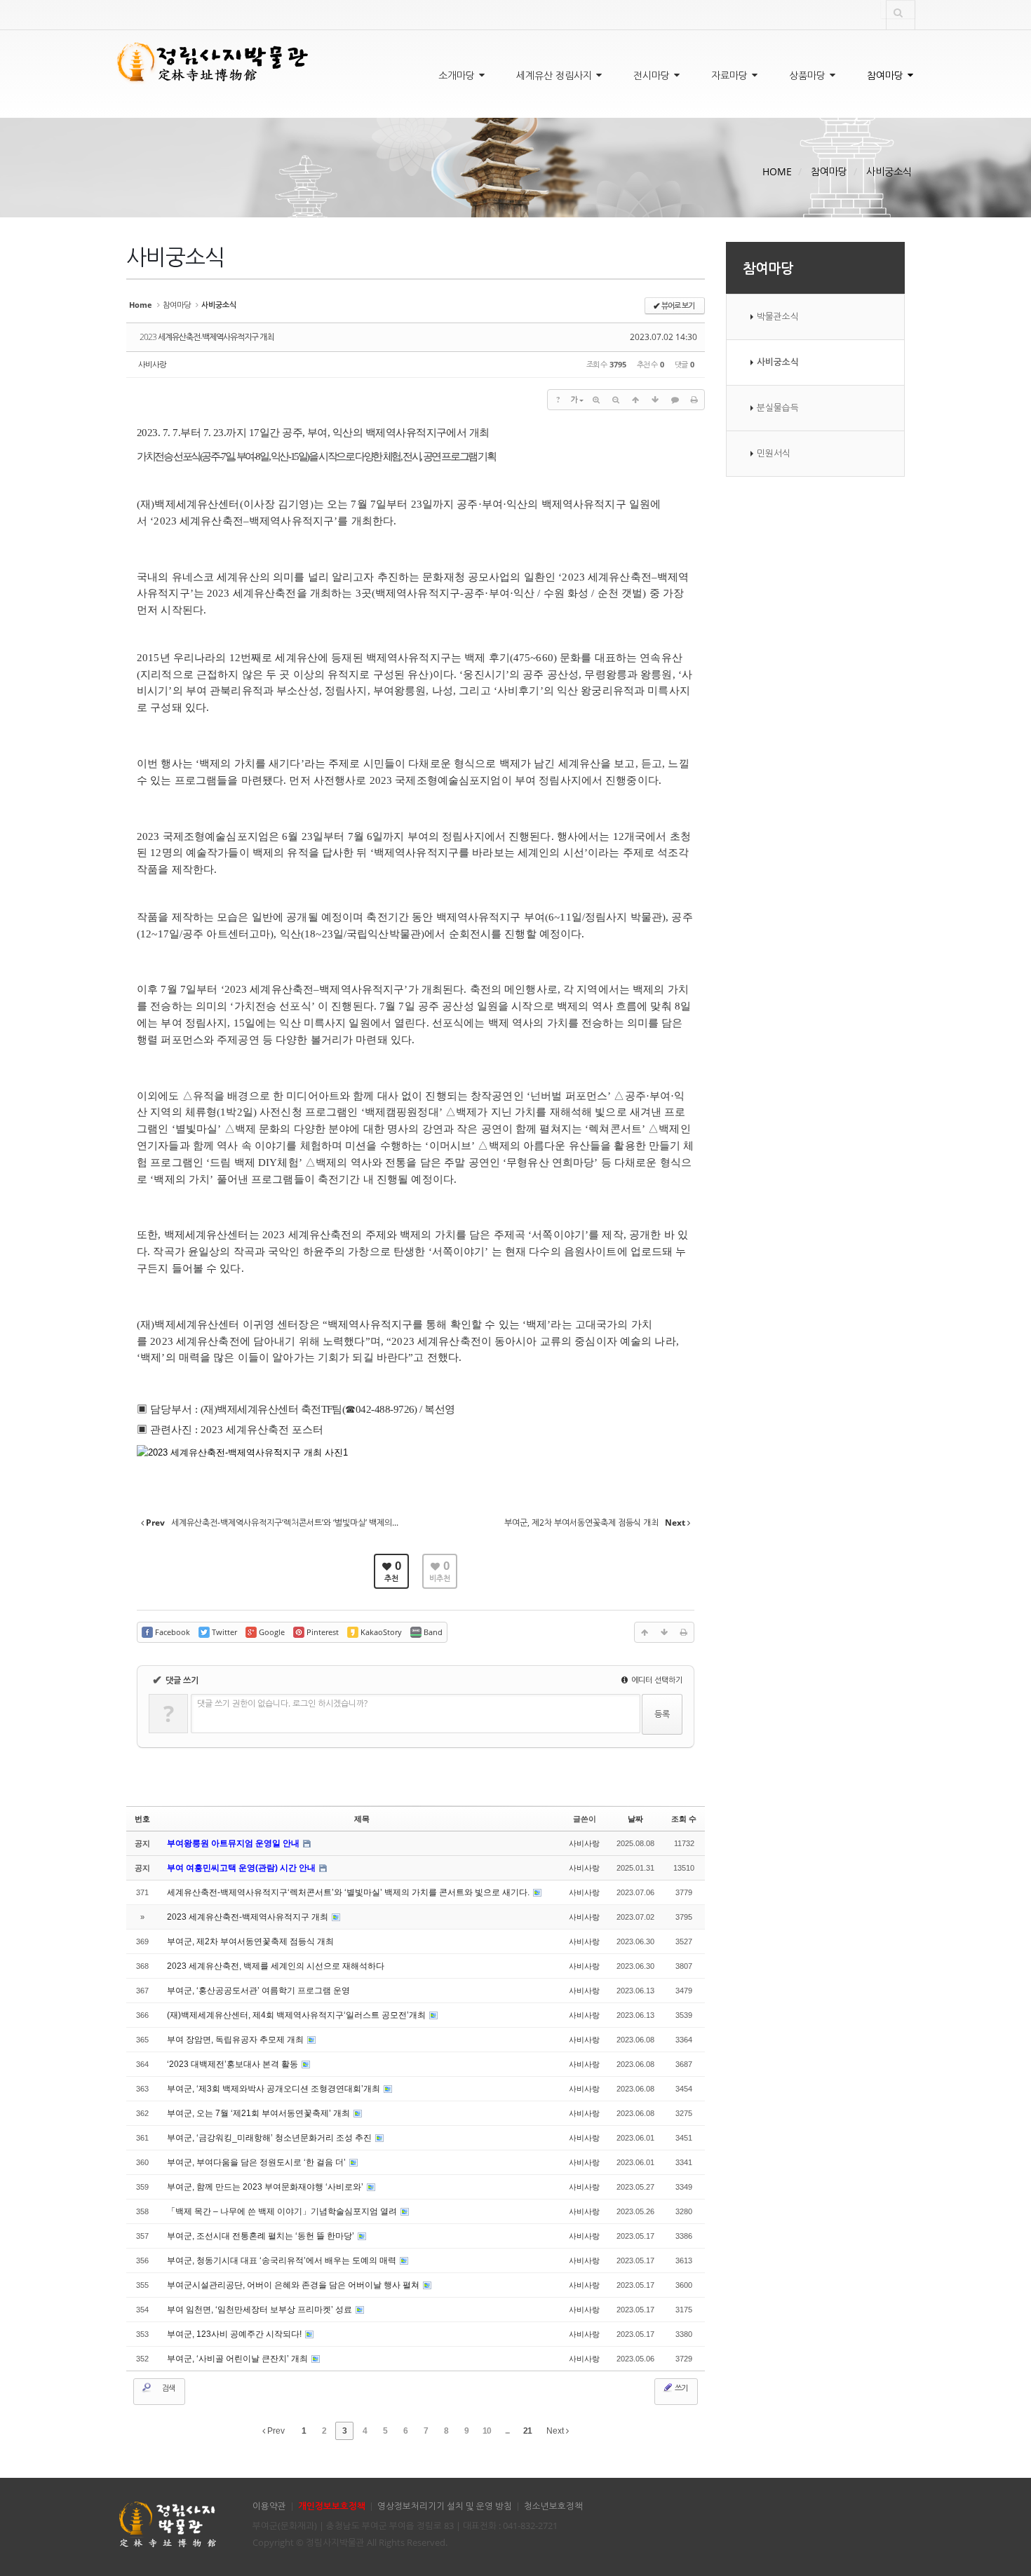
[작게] (616, 400)
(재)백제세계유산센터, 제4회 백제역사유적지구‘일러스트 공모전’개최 (297, 2015)
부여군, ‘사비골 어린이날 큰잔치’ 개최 (238, 2359)
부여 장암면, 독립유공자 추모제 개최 (236, 2040)
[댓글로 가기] (675, 400)
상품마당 (809, 75)
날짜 (635, 1819)
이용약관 (269, 2506)
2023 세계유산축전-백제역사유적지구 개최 (207, 337)
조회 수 (684, 1819)
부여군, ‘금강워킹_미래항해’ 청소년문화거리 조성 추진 (270, 2138)
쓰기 (680, 2388)
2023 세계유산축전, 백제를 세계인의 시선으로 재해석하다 (276, 1966)
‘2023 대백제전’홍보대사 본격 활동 (234, 2064)
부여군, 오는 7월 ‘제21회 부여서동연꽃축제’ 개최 (260, 2113)
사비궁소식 (889, 171)
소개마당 (458, 75)
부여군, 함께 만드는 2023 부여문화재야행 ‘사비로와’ (266, 2187)
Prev (275, 2431)
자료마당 (731, 75)
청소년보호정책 (553, 2506)
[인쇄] (694, 400)
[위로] (635, 400)
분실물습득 (778, 408)
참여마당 (887, 75)
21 (527, 2431)
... (507, 2431)
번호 (142, 1819)
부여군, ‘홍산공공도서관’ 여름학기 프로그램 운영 (258, 1991)
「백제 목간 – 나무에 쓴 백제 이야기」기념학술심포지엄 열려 (283, 2211)
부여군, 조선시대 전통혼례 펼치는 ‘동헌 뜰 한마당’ (262, 2236)
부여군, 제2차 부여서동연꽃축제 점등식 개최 (250, 1941)
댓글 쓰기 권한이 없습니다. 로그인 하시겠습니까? (282, 1703)
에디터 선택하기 (656, 1680)
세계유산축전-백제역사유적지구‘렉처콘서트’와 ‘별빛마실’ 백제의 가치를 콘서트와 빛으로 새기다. (349, 1892)
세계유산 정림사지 (555, 75)
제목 (362, 1819)
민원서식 (774, 453)
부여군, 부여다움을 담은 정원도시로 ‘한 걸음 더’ (257, 2162)
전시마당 (653, 75)
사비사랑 (152, 364)
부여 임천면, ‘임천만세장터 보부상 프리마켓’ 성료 (261, 2310)
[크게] (596, 400)
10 (487, 2431)
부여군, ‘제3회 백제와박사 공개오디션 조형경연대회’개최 (275, 2089)
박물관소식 (778, 317)
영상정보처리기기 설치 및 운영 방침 (445, 2506)
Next (556, 2431)
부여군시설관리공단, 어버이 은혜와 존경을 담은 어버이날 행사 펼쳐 (294, 2285)
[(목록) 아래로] (655, 400)
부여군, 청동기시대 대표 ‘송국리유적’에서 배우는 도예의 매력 (283, 2260)
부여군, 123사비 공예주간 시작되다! (235, 2334)
